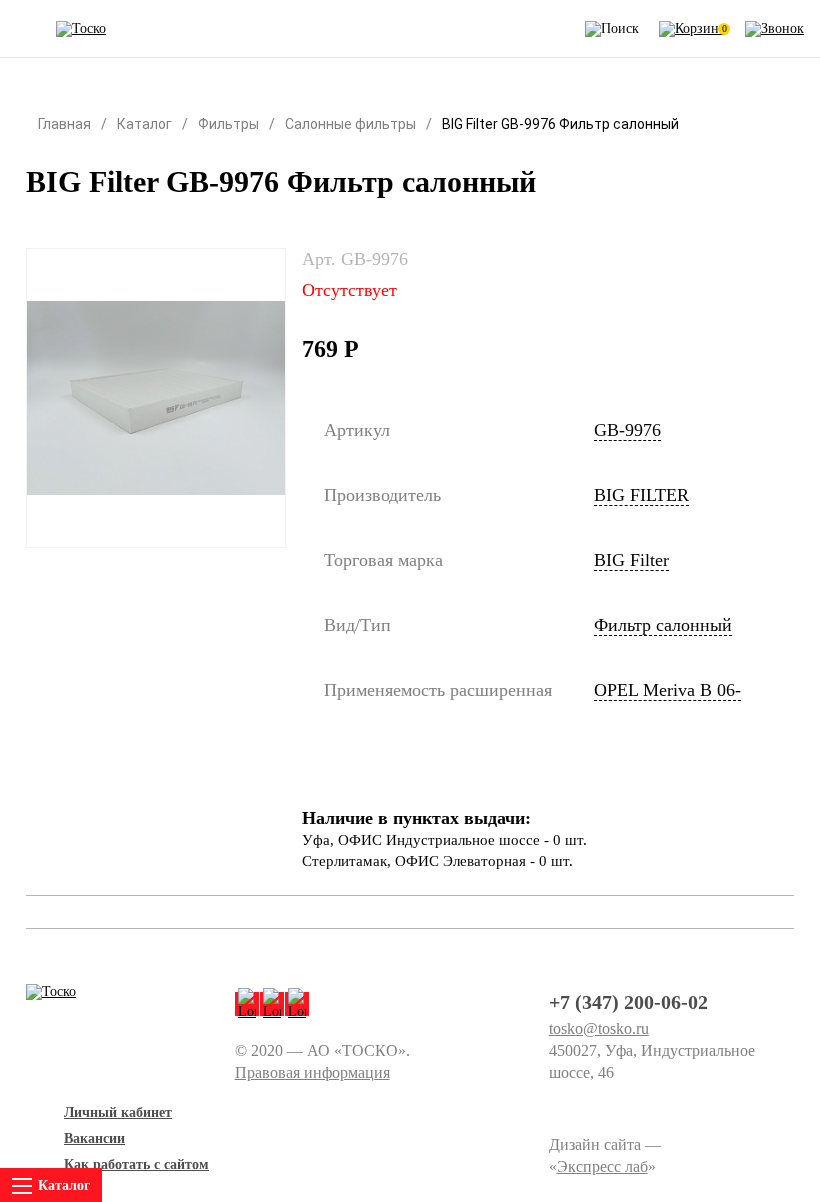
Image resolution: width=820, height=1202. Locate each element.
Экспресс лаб (602, 1166)
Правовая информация (312, 1072)
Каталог (144, 124)
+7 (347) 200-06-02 (628, 1002)
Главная (64, 124)
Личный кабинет (118, 1112)
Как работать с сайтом (136, 1164)
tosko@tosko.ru (599, 1028)
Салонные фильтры (350, 124)
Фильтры (228, 124)
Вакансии (94, 1138)
